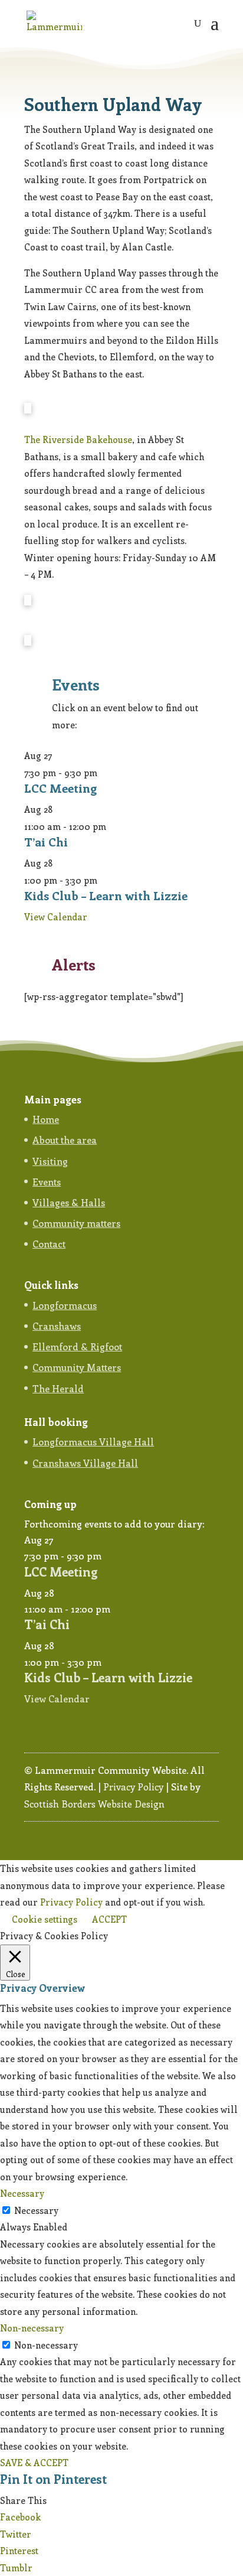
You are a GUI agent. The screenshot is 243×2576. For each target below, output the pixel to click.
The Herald (58, 1388)
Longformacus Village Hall (93, 1442)
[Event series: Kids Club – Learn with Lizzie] (104, 880)
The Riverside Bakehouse (78, 439)
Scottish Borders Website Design (94, 1804)
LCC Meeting (60, 788)
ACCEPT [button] (109, 1919)
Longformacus (65, 1305)
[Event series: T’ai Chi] (113, 826)
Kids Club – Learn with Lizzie (106, 895)
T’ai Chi (46, 841)
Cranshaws (57, 1326)
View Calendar (56, 917)
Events (47, 1182)
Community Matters (77, 1367)
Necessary (36, 2210)
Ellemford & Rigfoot (77, 1346)
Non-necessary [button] (32, 2328)
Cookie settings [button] (45, 1919)
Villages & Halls (69, 1202)
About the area (65, 1140)
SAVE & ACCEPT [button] (34, 2463)
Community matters (76, 1223)
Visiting (50, 1161)
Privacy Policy (133, 1787)
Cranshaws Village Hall (85, 1463)
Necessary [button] (22, 2193)
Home (46, 1119)
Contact (49, 1244)
